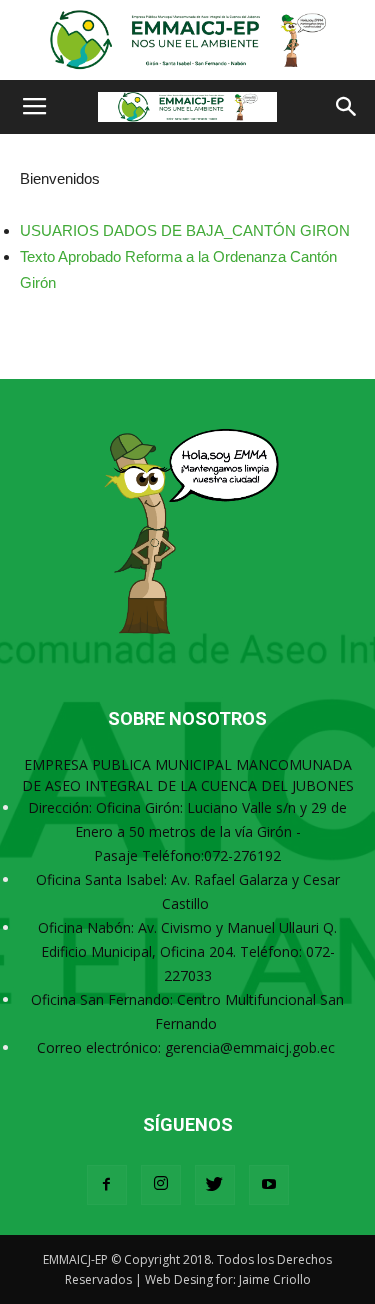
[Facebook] (107, 1185)
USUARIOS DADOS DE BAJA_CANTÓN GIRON (185, 230)
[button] (347, 107)
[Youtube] (269, 1185)
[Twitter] (215, 1185)
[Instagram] (161, 1185)
